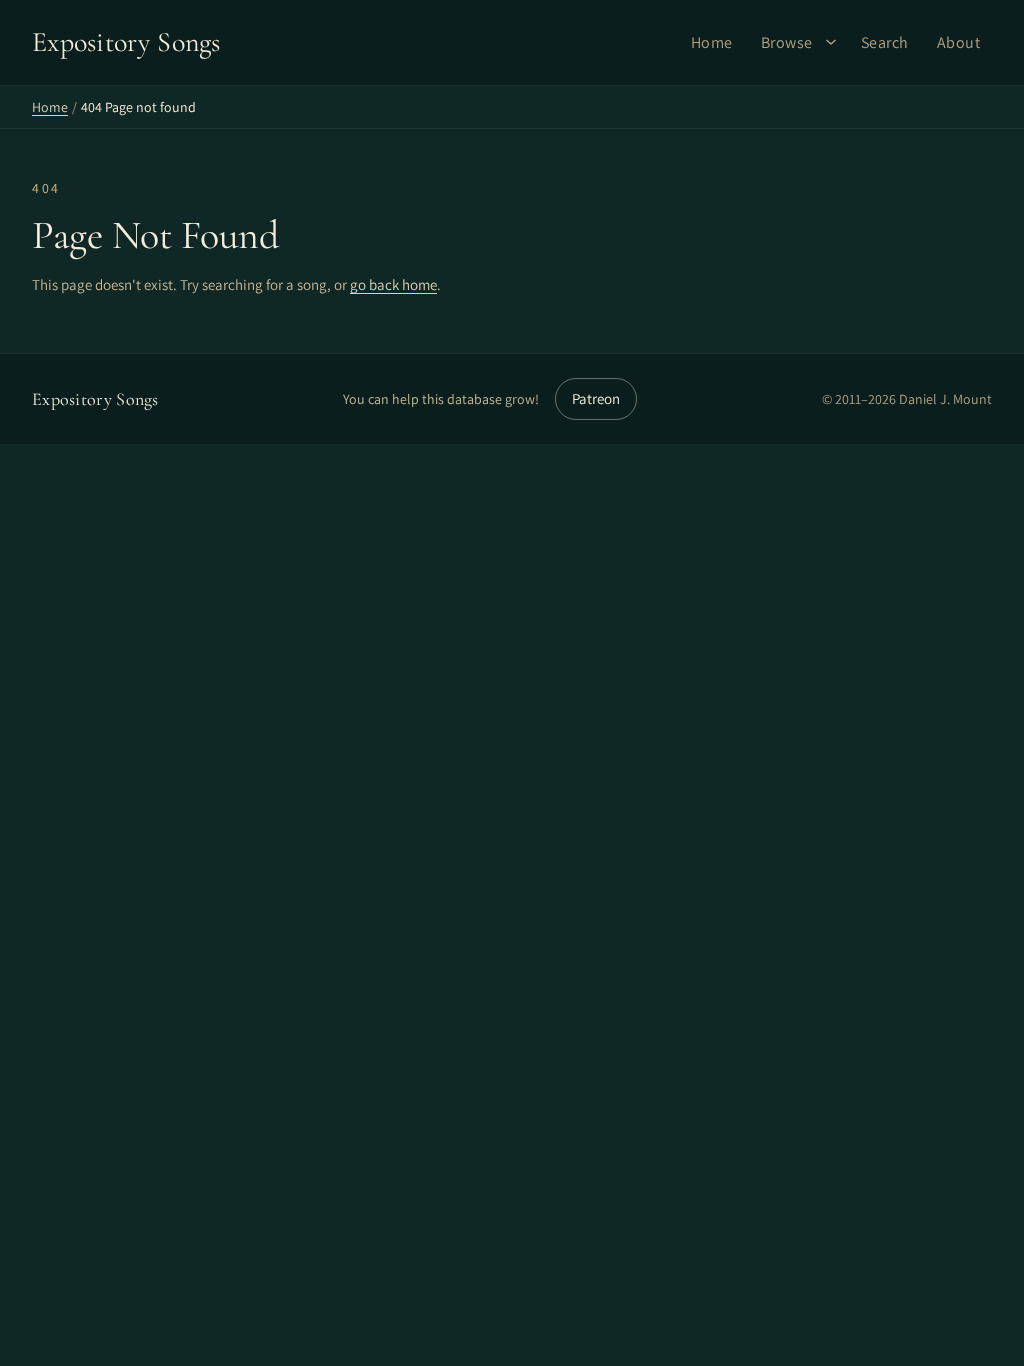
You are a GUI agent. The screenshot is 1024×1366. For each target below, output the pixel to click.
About (959, 42)
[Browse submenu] (831, 42)
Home (712, 42)
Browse (787, 42)
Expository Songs (95, 399)
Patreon (596, 398)
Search (885, 42)
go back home (393, 284)
